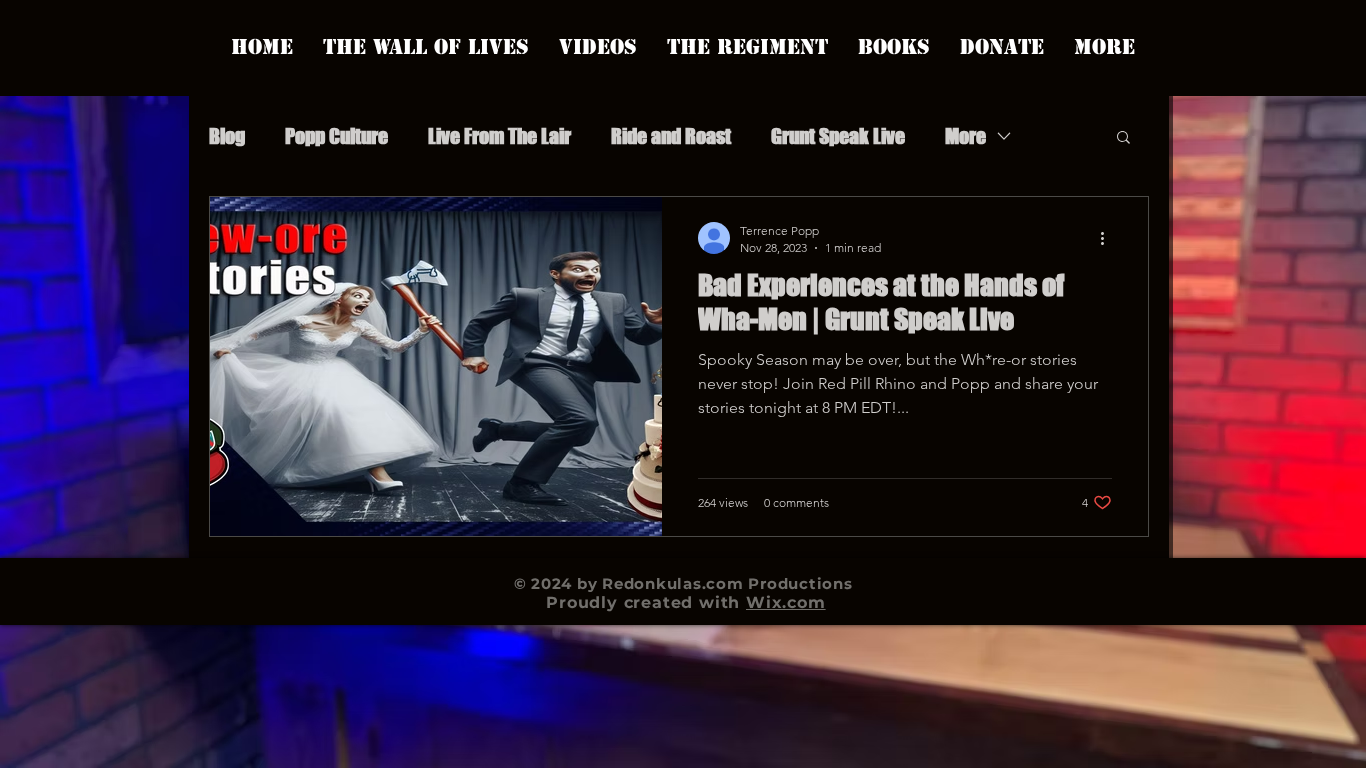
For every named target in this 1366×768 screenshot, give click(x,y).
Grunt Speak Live (838, 136)
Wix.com (786, 602)
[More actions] (1109, 238)
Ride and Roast (671, 136)
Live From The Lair (499, 136)
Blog (227, 136)
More (965, 136)
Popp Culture (336, 136)
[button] (1123, 138)
